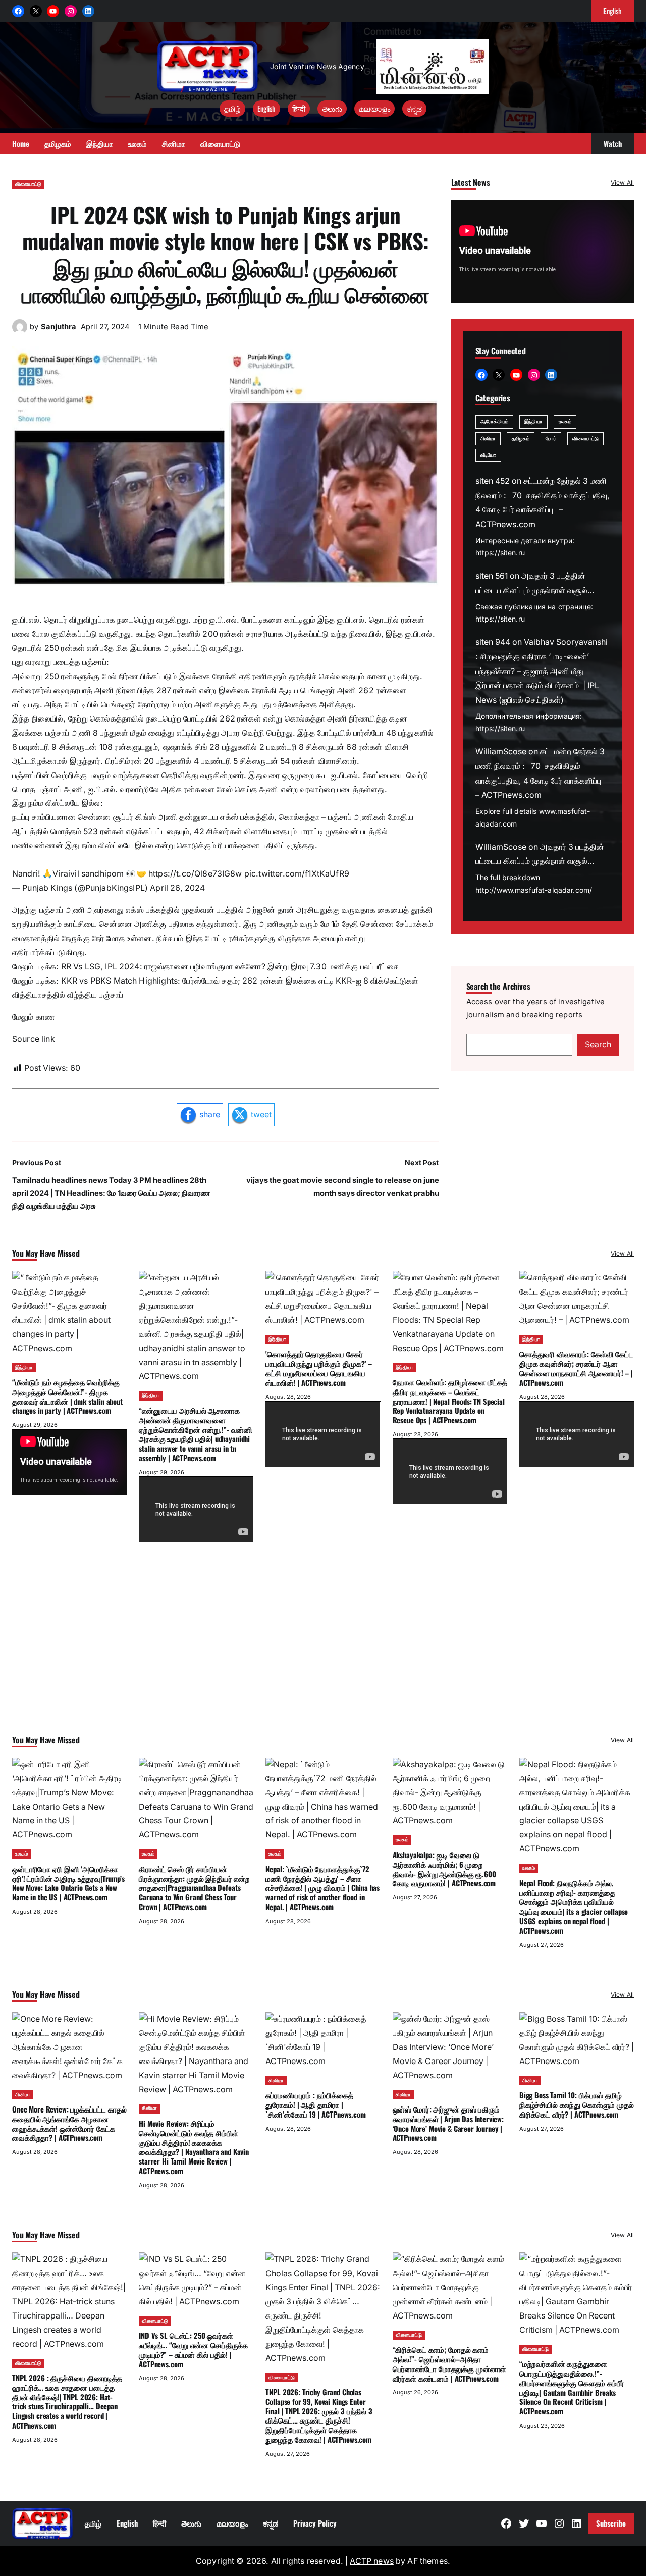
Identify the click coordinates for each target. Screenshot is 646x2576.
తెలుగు (332, 108)
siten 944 (493, 642)
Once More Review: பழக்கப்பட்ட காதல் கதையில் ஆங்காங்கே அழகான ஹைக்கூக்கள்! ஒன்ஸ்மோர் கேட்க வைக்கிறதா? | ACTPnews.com (69, 2123)
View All (622, 183)
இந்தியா (533, 422)
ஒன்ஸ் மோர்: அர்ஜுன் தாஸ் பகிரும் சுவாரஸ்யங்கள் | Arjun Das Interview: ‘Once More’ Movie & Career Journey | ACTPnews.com (448, 2123)
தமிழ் (232, 108)
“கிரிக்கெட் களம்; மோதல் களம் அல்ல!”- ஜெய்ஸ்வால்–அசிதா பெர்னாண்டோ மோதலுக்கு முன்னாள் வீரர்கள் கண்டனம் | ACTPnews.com (450, 2363)
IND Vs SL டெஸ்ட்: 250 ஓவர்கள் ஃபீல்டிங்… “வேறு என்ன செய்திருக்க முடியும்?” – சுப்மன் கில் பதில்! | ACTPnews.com (193, 2349)
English (266, 108)
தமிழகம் (521, 439)
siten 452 (493, 481)
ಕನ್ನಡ (414, 108)
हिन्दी (299, 108)
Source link (34, 1039)
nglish (612, 11)
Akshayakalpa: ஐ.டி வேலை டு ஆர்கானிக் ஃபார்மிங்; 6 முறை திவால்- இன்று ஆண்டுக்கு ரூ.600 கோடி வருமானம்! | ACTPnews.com (444, 1869)
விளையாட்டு (28, 184)
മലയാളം (374, 108)
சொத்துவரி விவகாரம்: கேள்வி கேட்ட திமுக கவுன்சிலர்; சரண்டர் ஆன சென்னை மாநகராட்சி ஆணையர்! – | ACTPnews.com (576, 1368)
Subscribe (611, 2523)
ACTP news (371, 2561)
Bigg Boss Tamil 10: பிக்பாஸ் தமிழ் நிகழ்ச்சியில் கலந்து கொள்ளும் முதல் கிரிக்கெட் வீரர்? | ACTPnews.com (577, 2104)
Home (21, 143)
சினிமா (488, 439)
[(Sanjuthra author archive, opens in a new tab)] (20, 331)
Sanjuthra (59, 327)
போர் (551, 439)
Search (598, 1045)
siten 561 (492, 576)
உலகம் (565, 422)
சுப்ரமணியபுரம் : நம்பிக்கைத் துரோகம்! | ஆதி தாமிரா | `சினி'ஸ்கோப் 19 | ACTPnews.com (315, 2104)
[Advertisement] (323, 1652)
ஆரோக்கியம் (495, 422)
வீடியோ (488, 456)
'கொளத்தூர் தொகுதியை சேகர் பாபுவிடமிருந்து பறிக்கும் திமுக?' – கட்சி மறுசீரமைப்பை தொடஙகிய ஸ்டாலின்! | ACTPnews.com (319, 1368)
